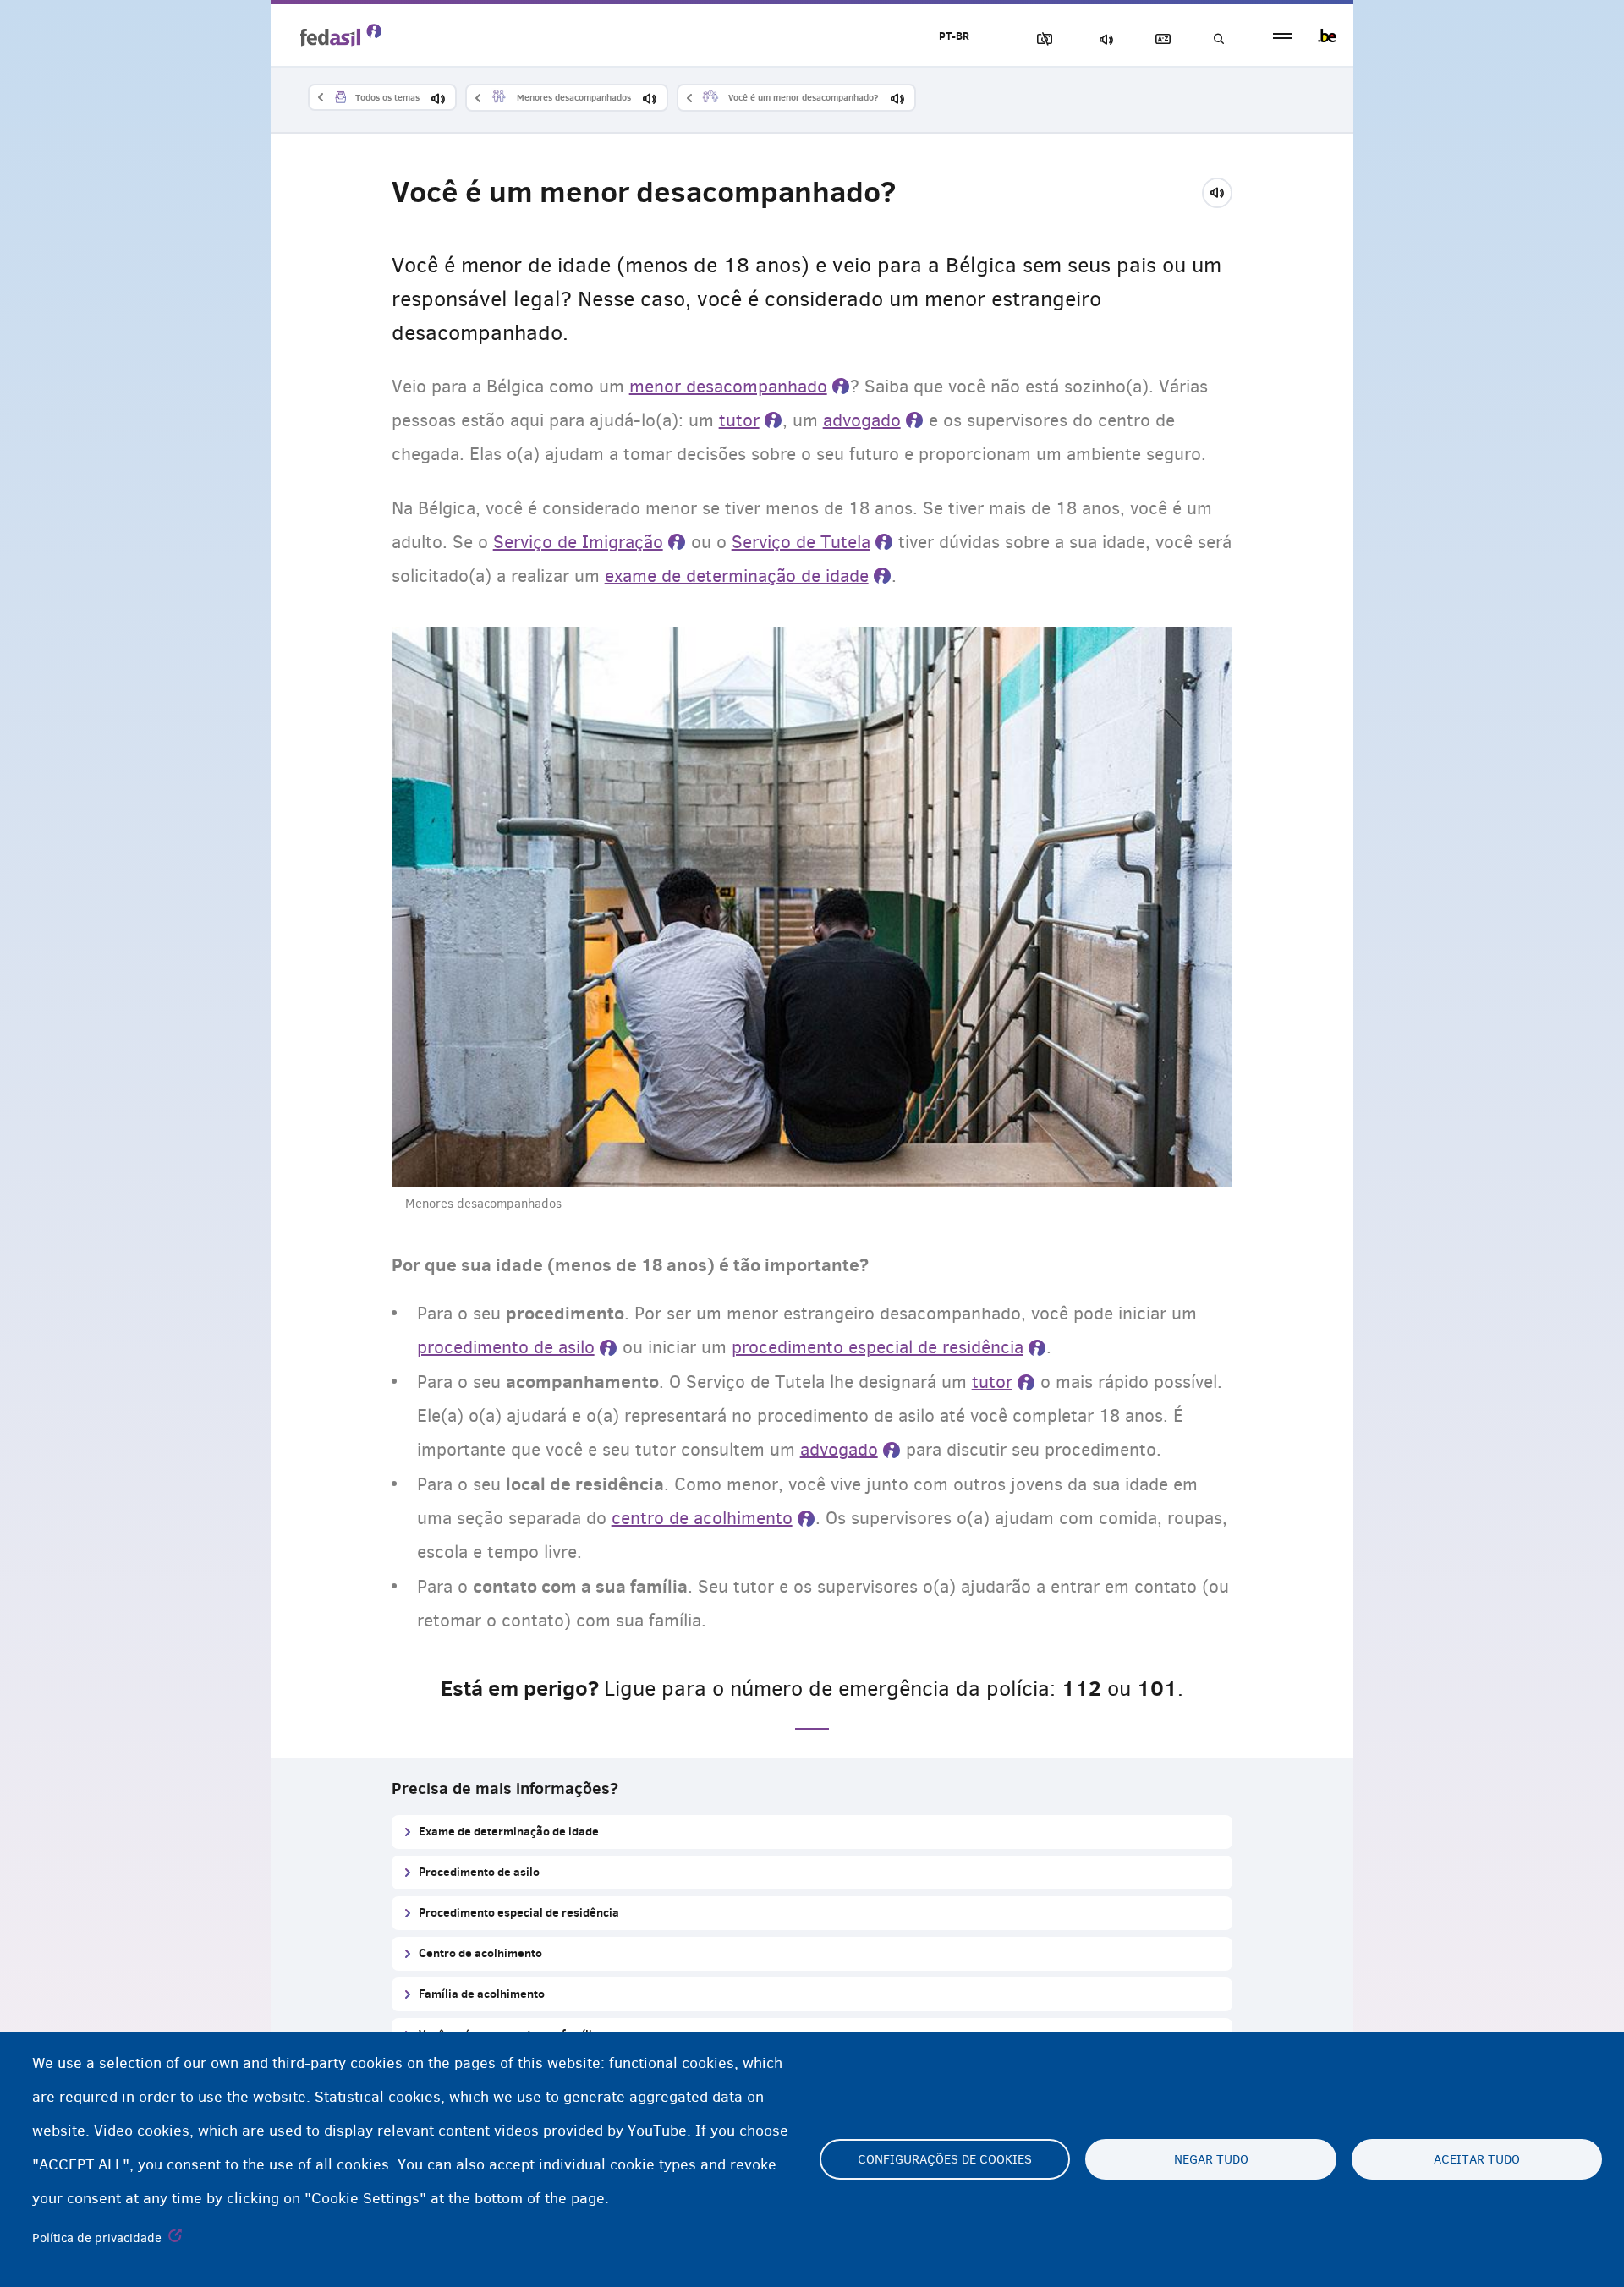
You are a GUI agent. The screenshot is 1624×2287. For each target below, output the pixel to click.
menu (1283, 36)
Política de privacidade (97, 2238)
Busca (1218, 39)
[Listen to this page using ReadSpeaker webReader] (1223, 190)
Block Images (1041, 39)
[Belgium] (1327, 36)
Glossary (1160, 39)
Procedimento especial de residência (519, 1912)
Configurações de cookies (945, 2159)
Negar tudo (1211, 2159)
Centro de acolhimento (480, 1952)
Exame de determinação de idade (509, 1831)
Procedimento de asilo (479, 1871)
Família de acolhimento (482, 1993)
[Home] (341, 35)
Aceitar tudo (1477, 2159)
